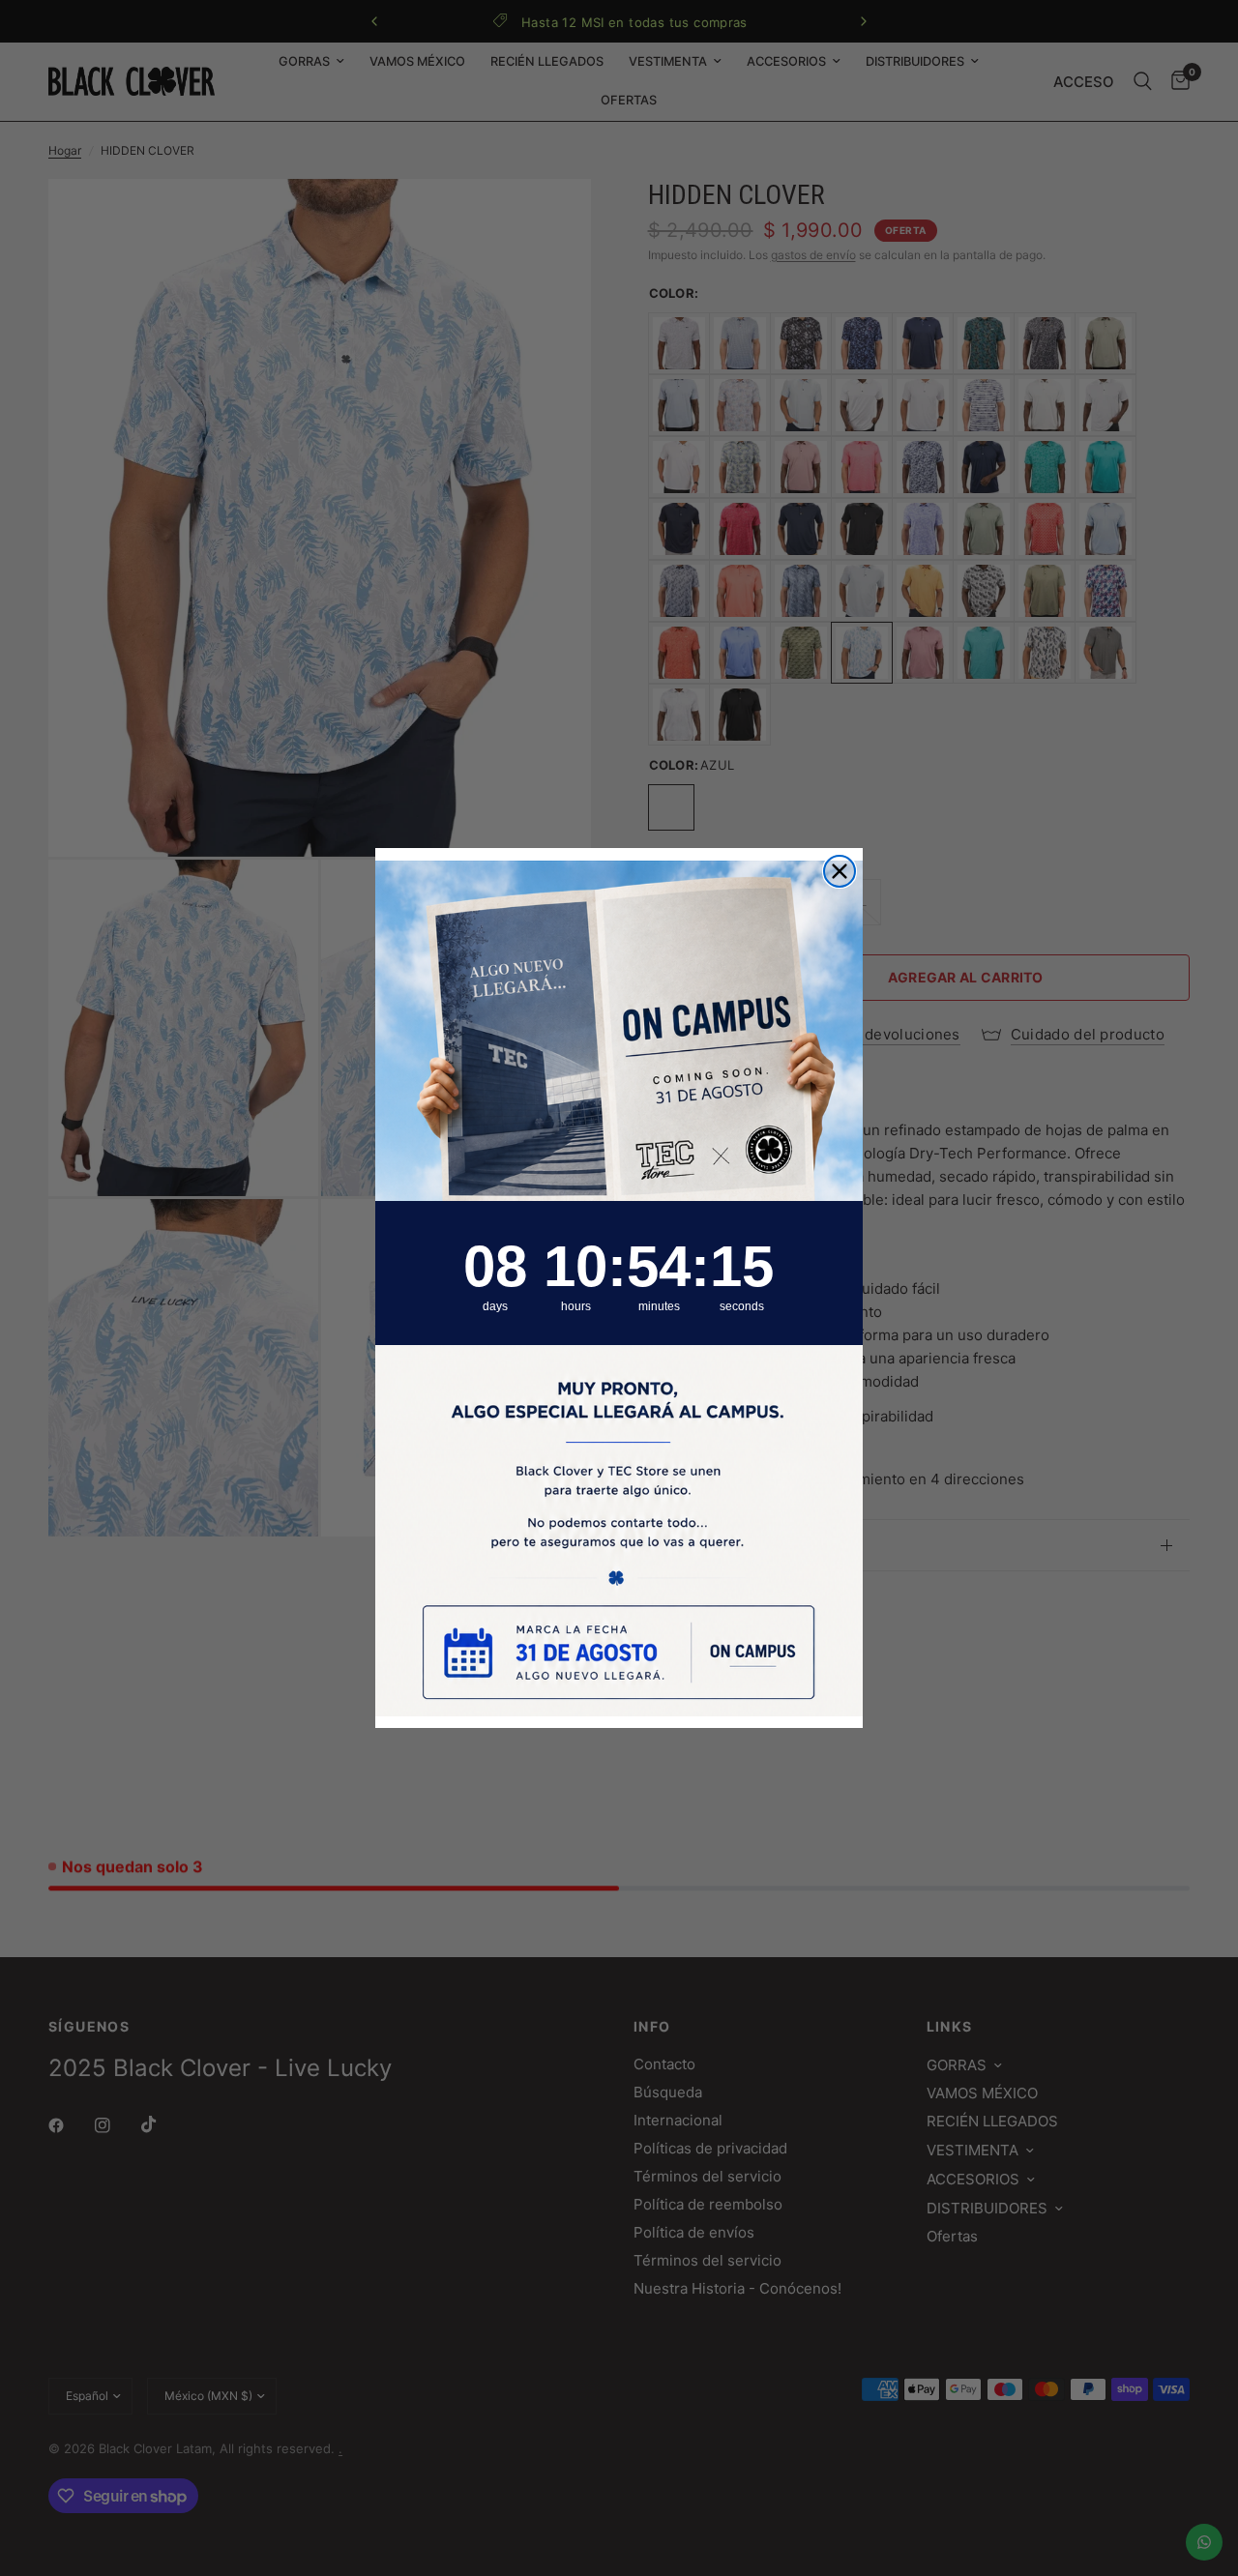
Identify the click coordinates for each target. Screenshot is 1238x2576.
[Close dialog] (840, 871)
